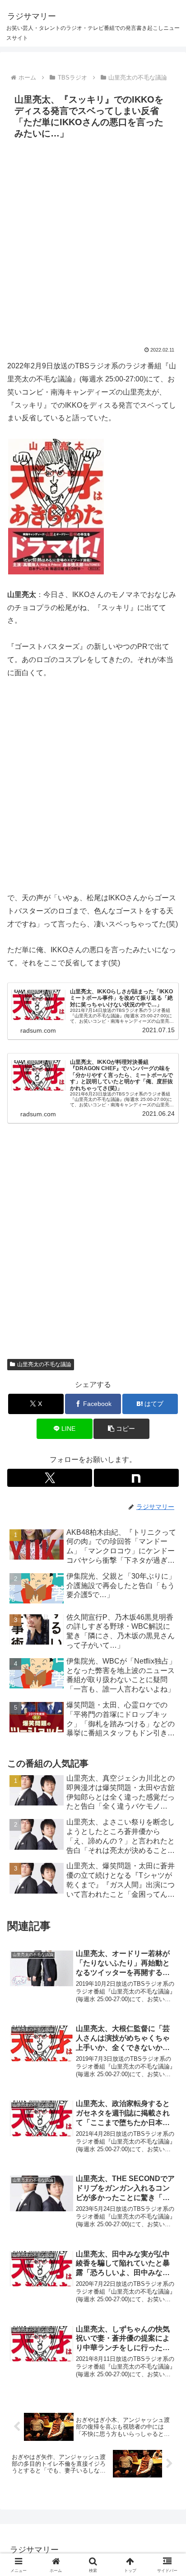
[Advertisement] (93, 240)
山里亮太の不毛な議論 (44, 1364)
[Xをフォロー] (50, 1478)
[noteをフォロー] (136, 1478)
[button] (121, 1429)
